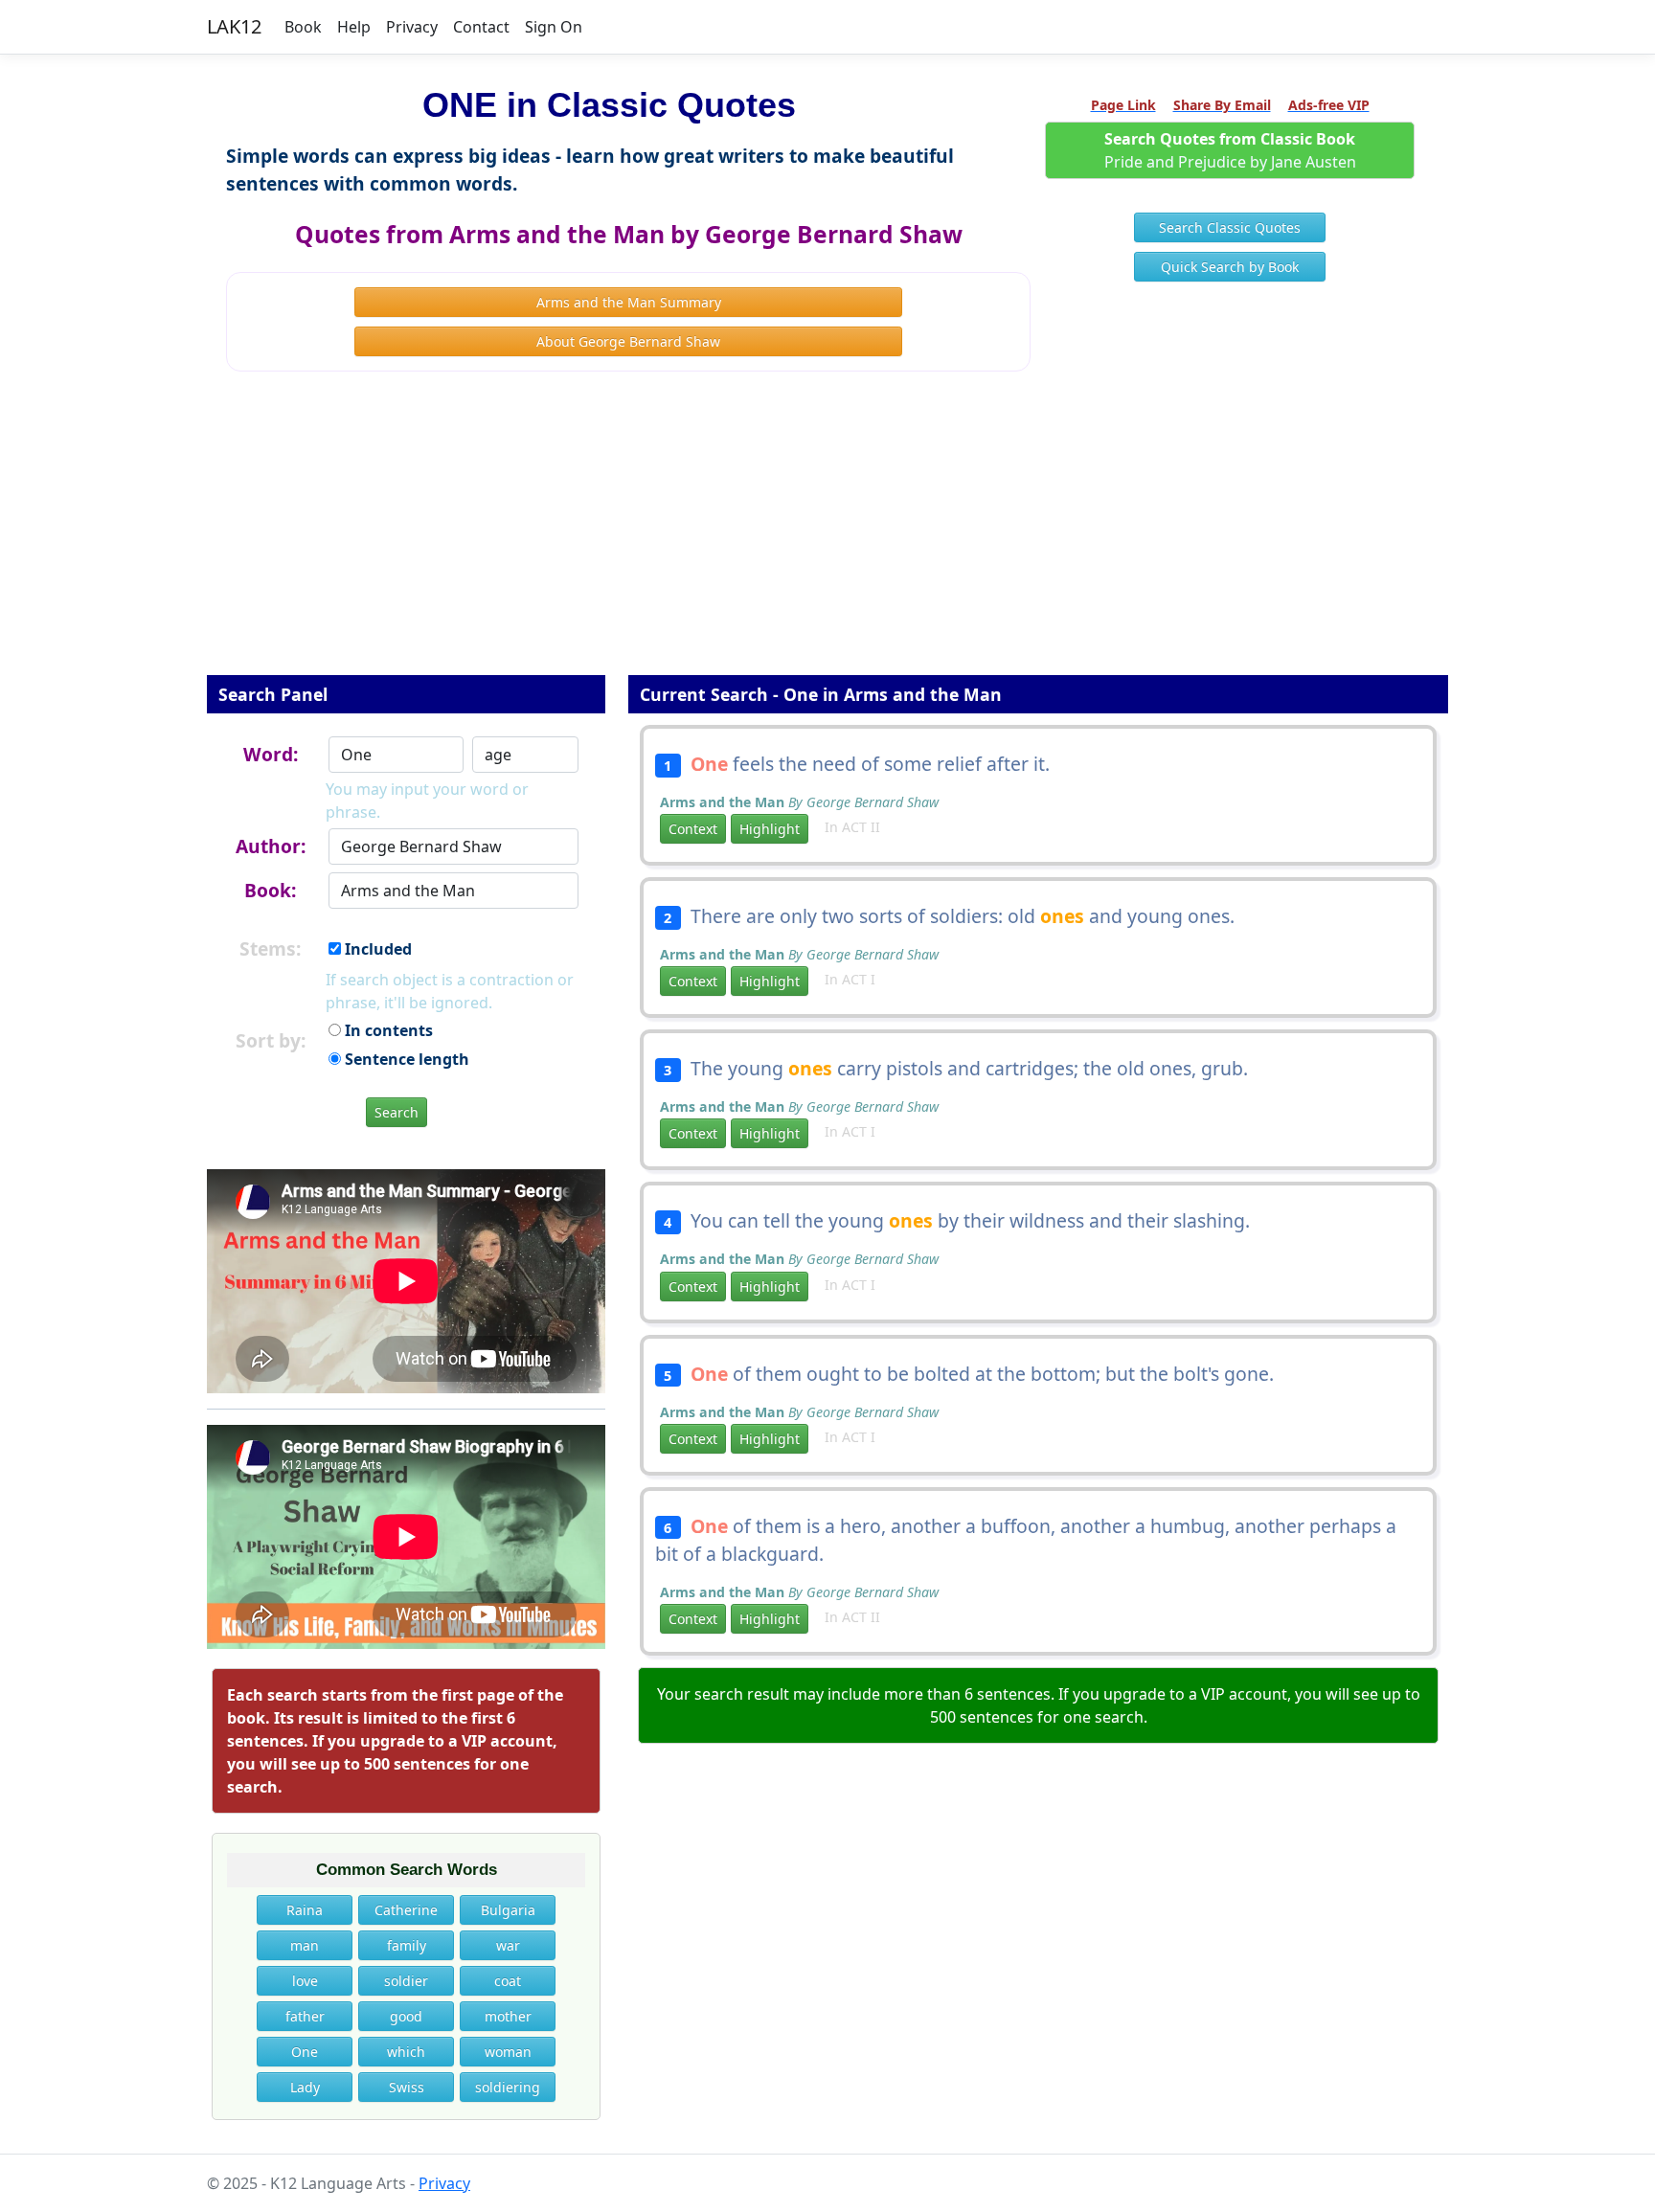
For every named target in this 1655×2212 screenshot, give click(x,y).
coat (508, 1981)
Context (693, 829)
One (305, 2052)
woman (508, 2052)
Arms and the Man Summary (629, 302)
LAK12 (234, 26)
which (406, 2052)
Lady (305, 2087)
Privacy (412, 27)
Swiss (407, 2087)
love (305, 1981)
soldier (406, 1981)
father (305, 2016)
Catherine (406, 1910)
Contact (481, 27)
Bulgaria (508, 1910)
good (406, 2016)
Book (303, 27)
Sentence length (405, 1059)
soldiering (508, 2087)
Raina (305, 1910)
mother (508, 2016)
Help (354, 27)
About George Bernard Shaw (628, 341)
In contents (387, 1030)
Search (397, 1112)
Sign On (554, 27)
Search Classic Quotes (1230, 227)
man (305, 1945)
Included (376, 949)
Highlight (770, 829)
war (508, 1945)
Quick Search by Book (1230, 267)
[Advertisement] (827, 536)
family (407, 1945)
